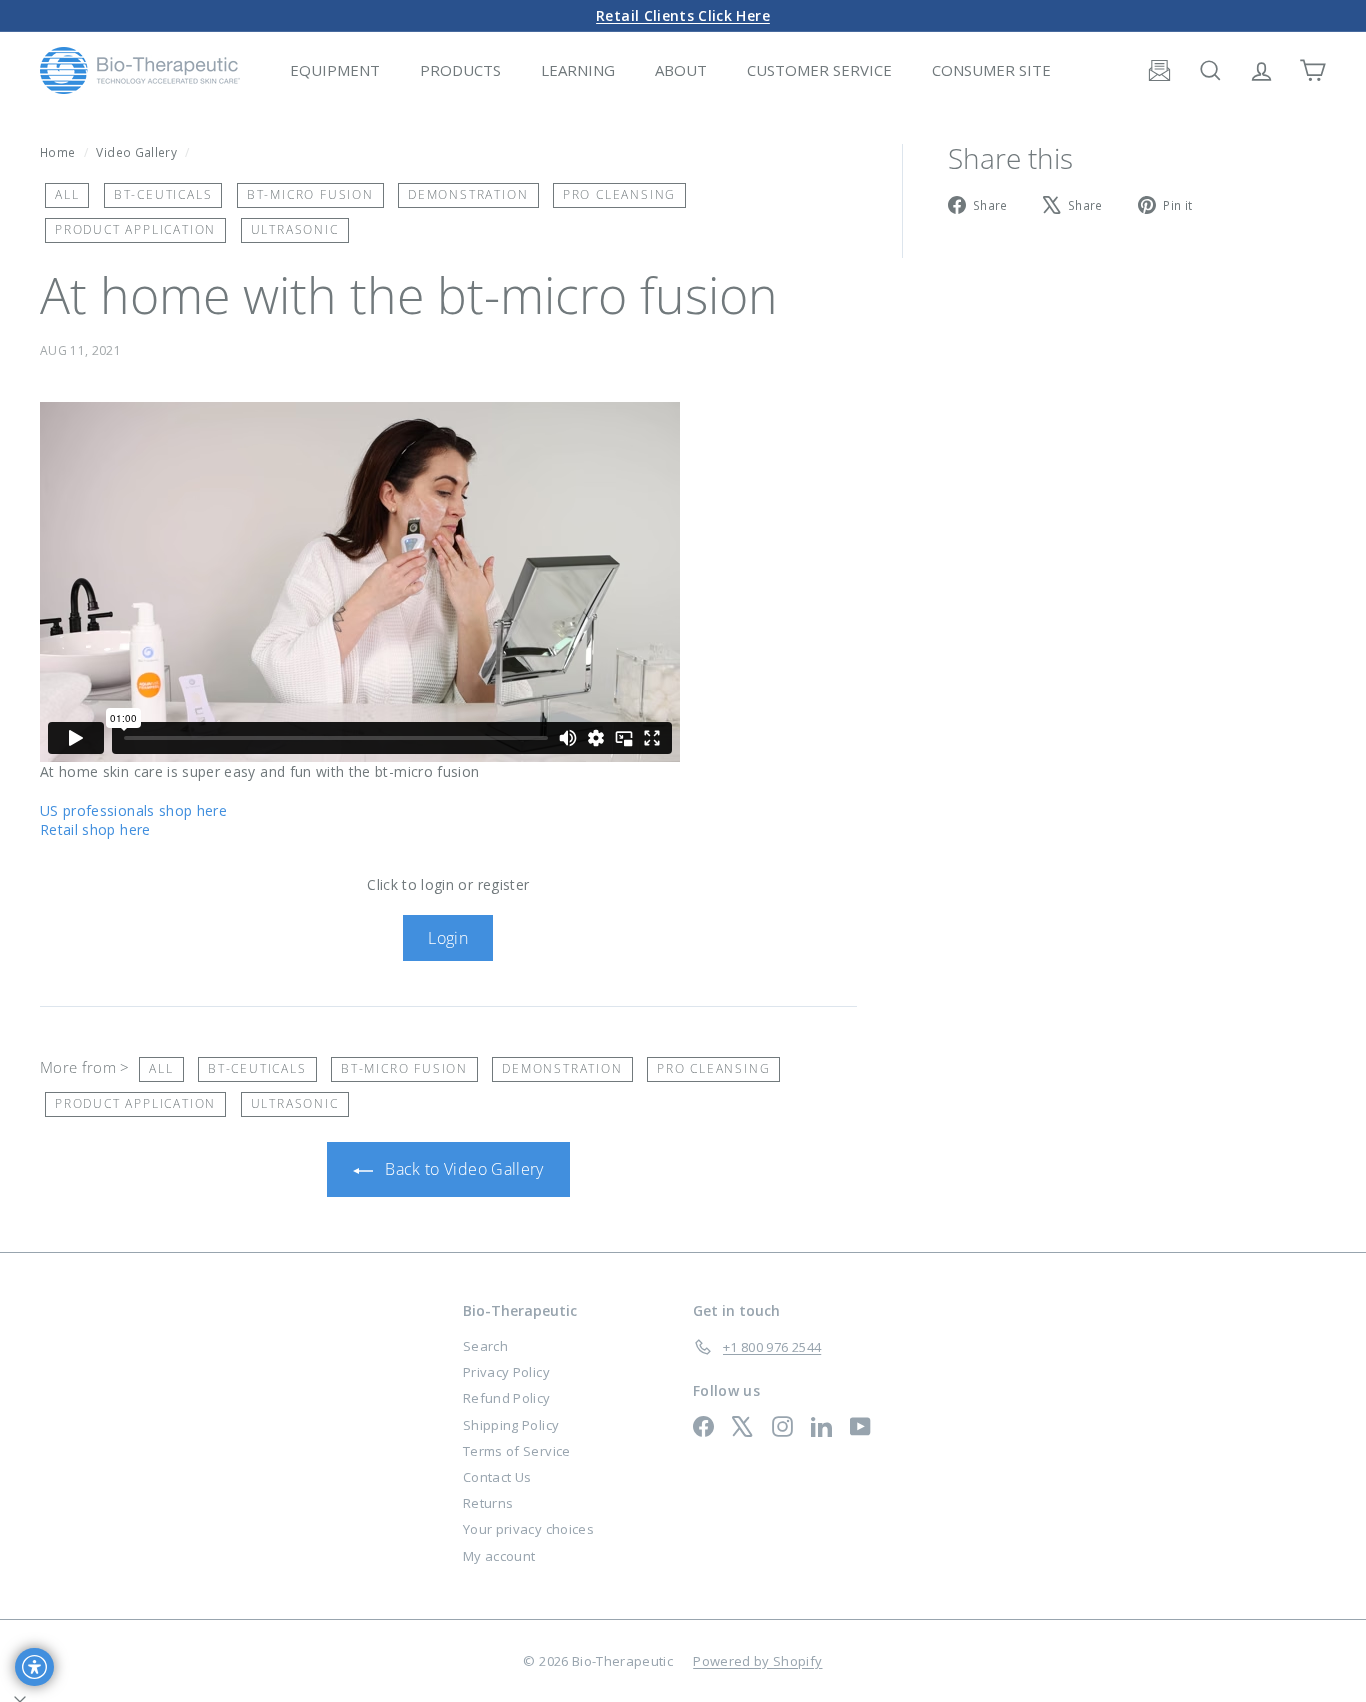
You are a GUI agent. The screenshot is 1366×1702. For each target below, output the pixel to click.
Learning (578, 70)
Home (59, 152)
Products (460, 70)
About (681, 70)
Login (448, 938)
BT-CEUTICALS (163, 194)
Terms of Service (517, 1451)
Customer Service (819, 70)
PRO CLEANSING (619, 194)
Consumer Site (991, 70)
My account (499, 1556)
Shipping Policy (511, 1425)
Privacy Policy (506, 1372)
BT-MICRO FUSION (310, 194)
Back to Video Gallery (462, 1169)
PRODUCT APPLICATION (135, 229)
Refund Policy (507, 1398)
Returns (488, 1503)
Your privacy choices (528, 1529)
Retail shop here (95, 829)
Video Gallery (136, 152)
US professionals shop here (133, 810)
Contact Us (497, 1477)
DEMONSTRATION (468, 194)
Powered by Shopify (757, 1661)
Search (485, 1346)
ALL (67, 194)
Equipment (335, 70)
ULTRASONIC (295, 229)
